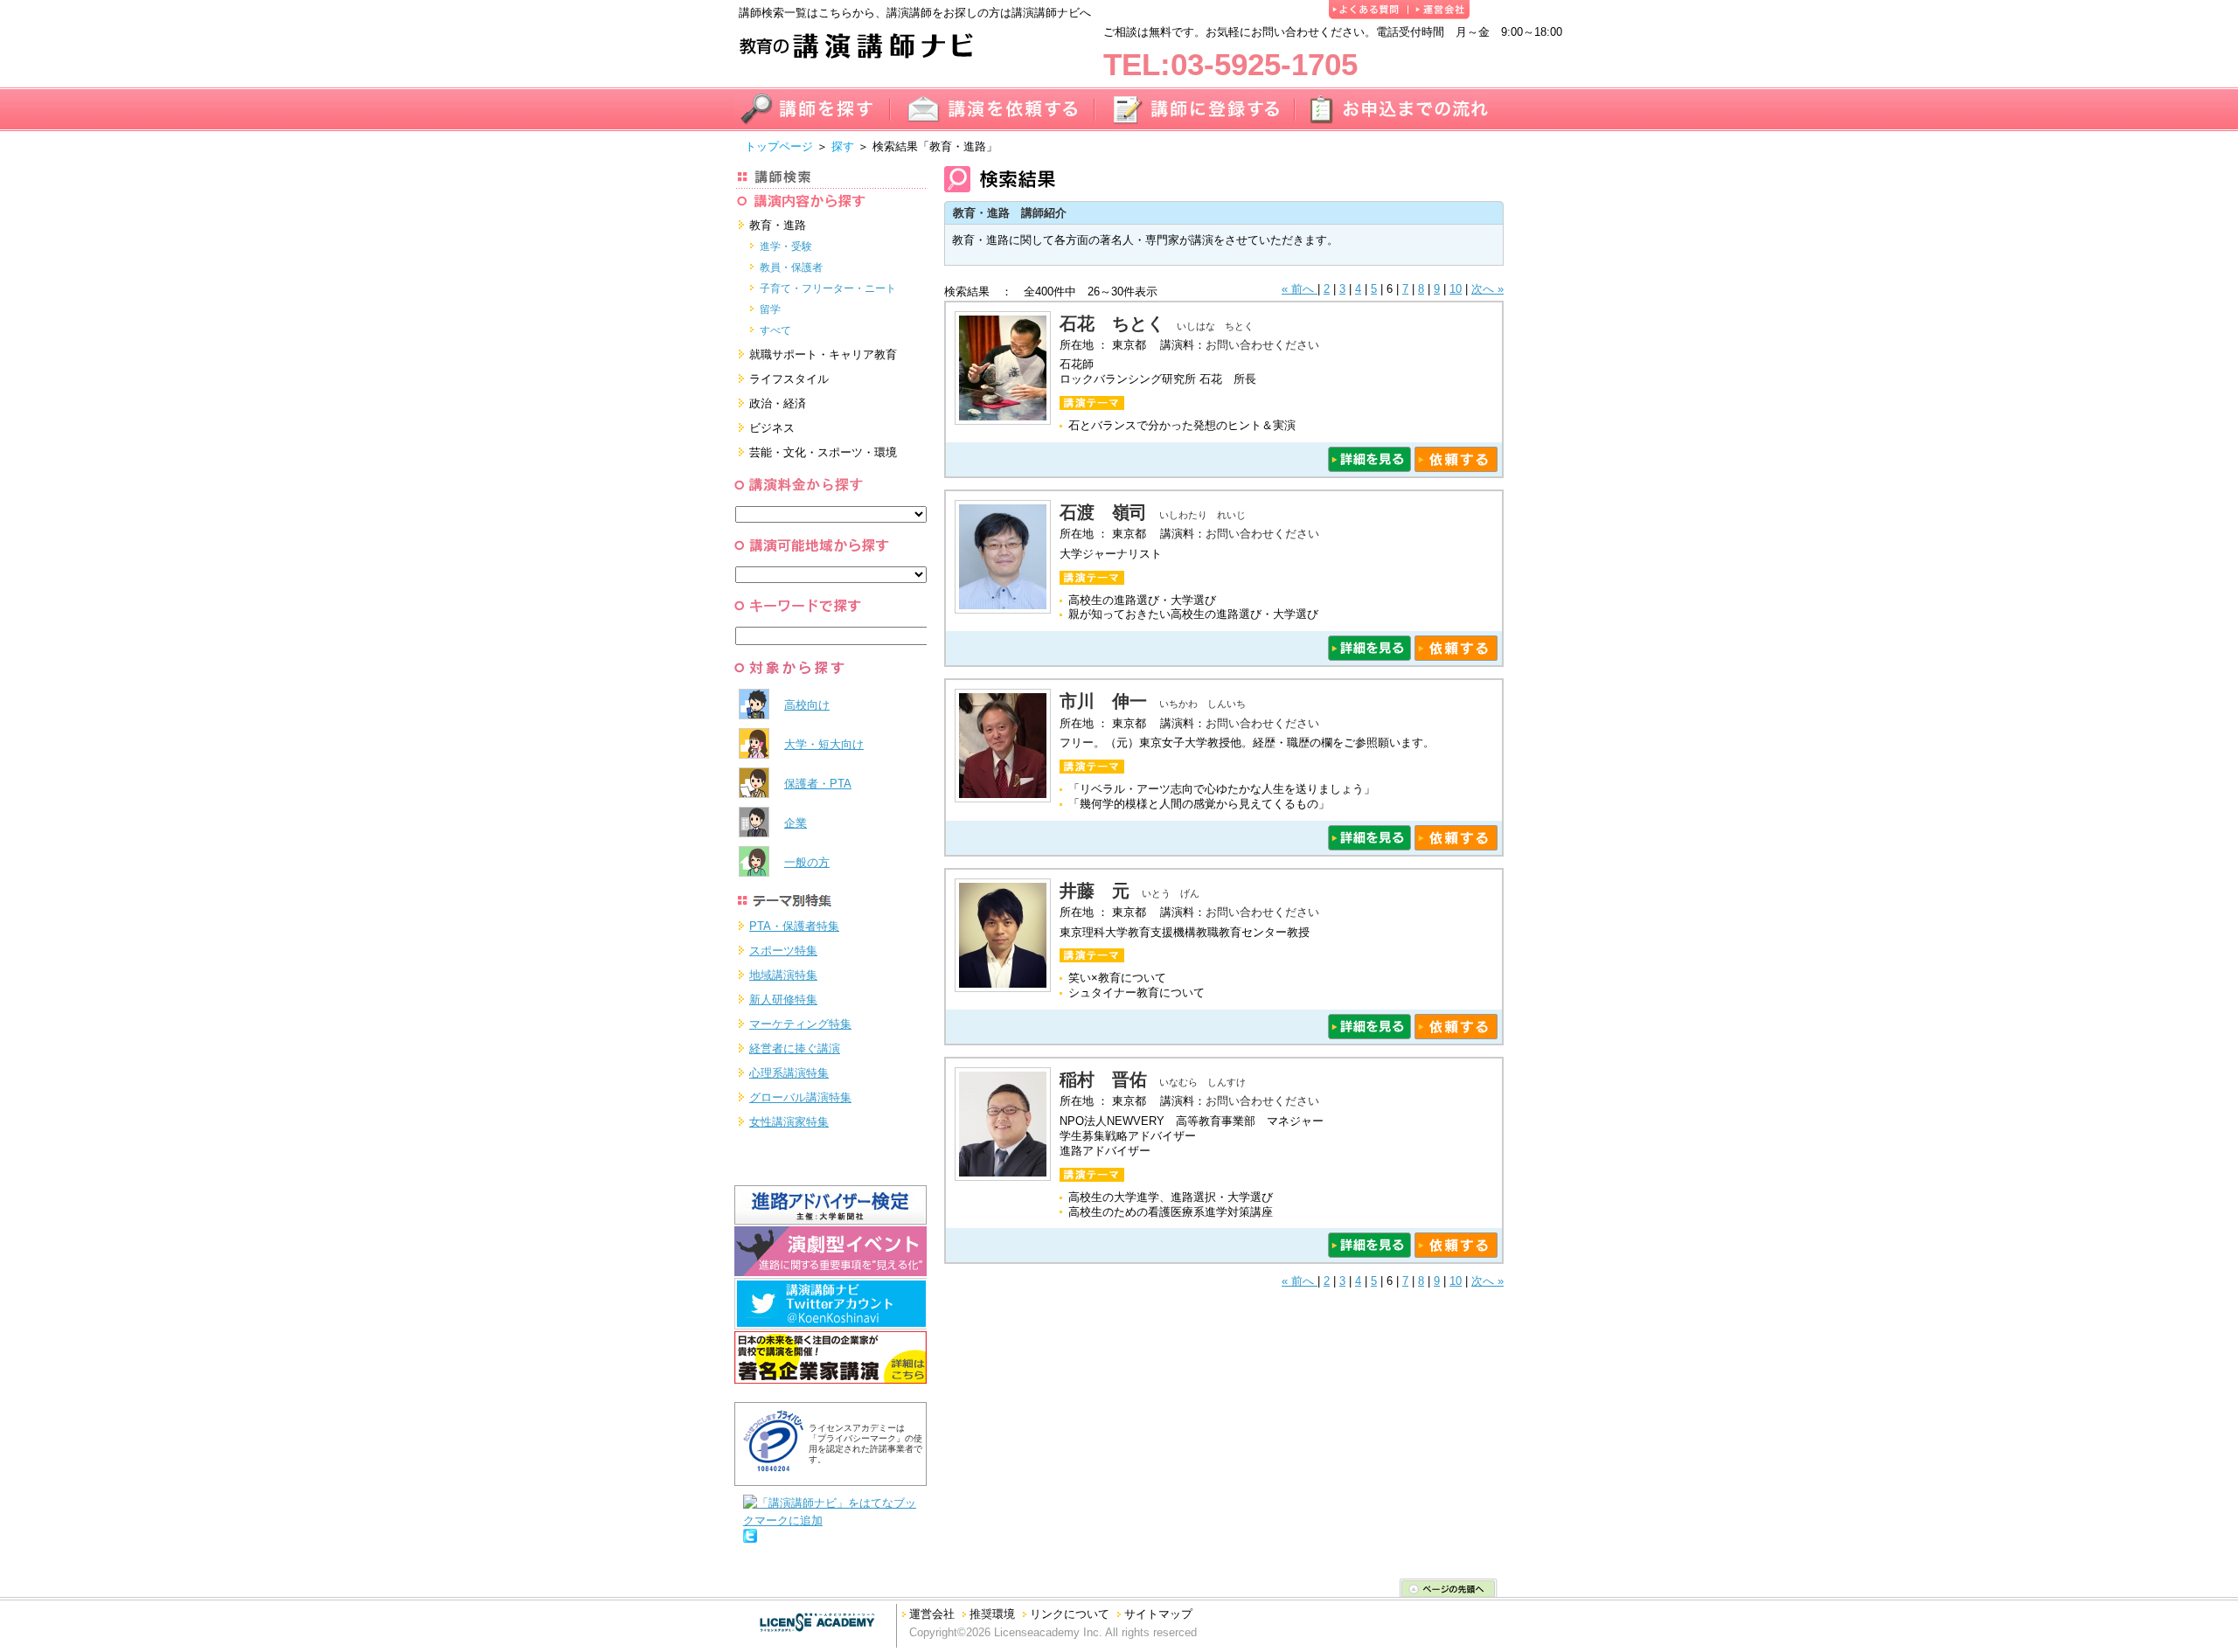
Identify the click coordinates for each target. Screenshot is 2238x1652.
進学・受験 (786, 246)
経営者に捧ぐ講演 (795, 1048)
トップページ (779, 146)
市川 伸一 (1103, 701)
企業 (796, 823)
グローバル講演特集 (800, 1097)
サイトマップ (1158, 1614)
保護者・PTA (818, 784)
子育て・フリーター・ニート (828, 288)
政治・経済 (778, 403)
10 (1456, 289)
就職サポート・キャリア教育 (823, 354)
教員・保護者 (791, 267)
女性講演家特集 (789, 1122)
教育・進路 (778, 225)
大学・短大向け (824, 744)
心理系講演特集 (789, 1073)
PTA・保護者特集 (794, 926)
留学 (770, 309)
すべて (775, 330)
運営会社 (932, 1614)
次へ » (1487, 289)
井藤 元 (1095, 891)
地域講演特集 (783, 975)
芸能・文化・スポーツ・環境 (823, 452)
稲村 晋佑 (1103, 1079)
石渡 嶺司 (1103, 512)
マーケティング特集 (800, 1024)
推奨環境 (992, 1614)
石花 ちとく (1112, 323)
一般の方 (807, 862)
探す (843, 146)
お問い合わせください (1262, 345)
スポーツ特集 (783, 951)
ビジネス (772, 428)
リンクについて (1070, 1614)
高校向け (807, 705)
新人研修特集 (783, 1000)
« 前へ (1300, 289)
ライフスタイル (789, 379)
